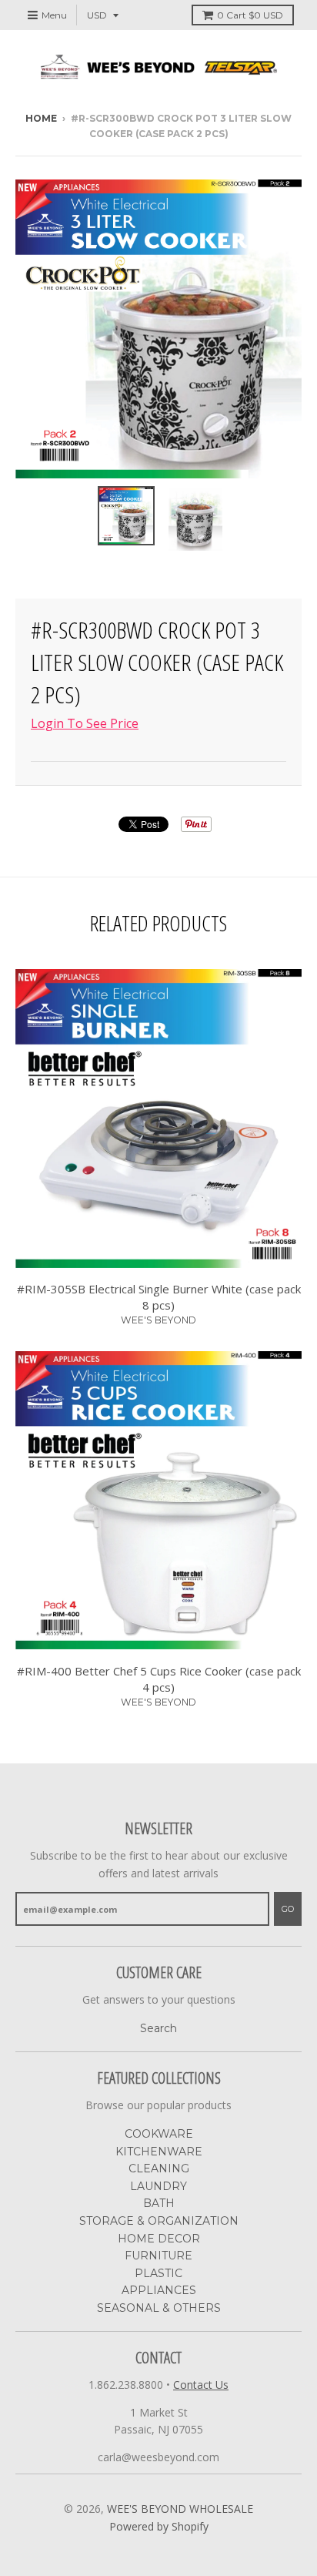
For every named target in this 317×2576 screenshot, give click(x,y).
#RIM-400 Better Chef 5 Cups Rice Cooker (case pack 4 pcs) (159, 1679)
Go (288, 1909)
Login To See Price (85, 723)
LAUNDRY (158, 2186)
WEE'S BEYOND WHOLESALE (180, 2509)
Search (158, 2028)
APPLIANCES (159, 2290)
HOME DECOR (159, 2239)
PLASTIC (158, 2273)
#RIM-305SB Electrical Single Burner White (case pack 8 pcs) (159, 1297)
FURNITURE (158, 2256)
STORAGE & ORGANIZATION (159, 2221)
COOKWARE (159, 2134)
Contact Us (201, 2385)
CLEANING (159, 2168)
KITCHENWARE (159, 2152)
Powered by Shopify (159, 2526)
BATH (159, 2203)
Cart (250, 15)
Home (41, 118)
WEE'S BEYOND (158, 1320)
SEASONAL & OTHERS (159, 2308)
